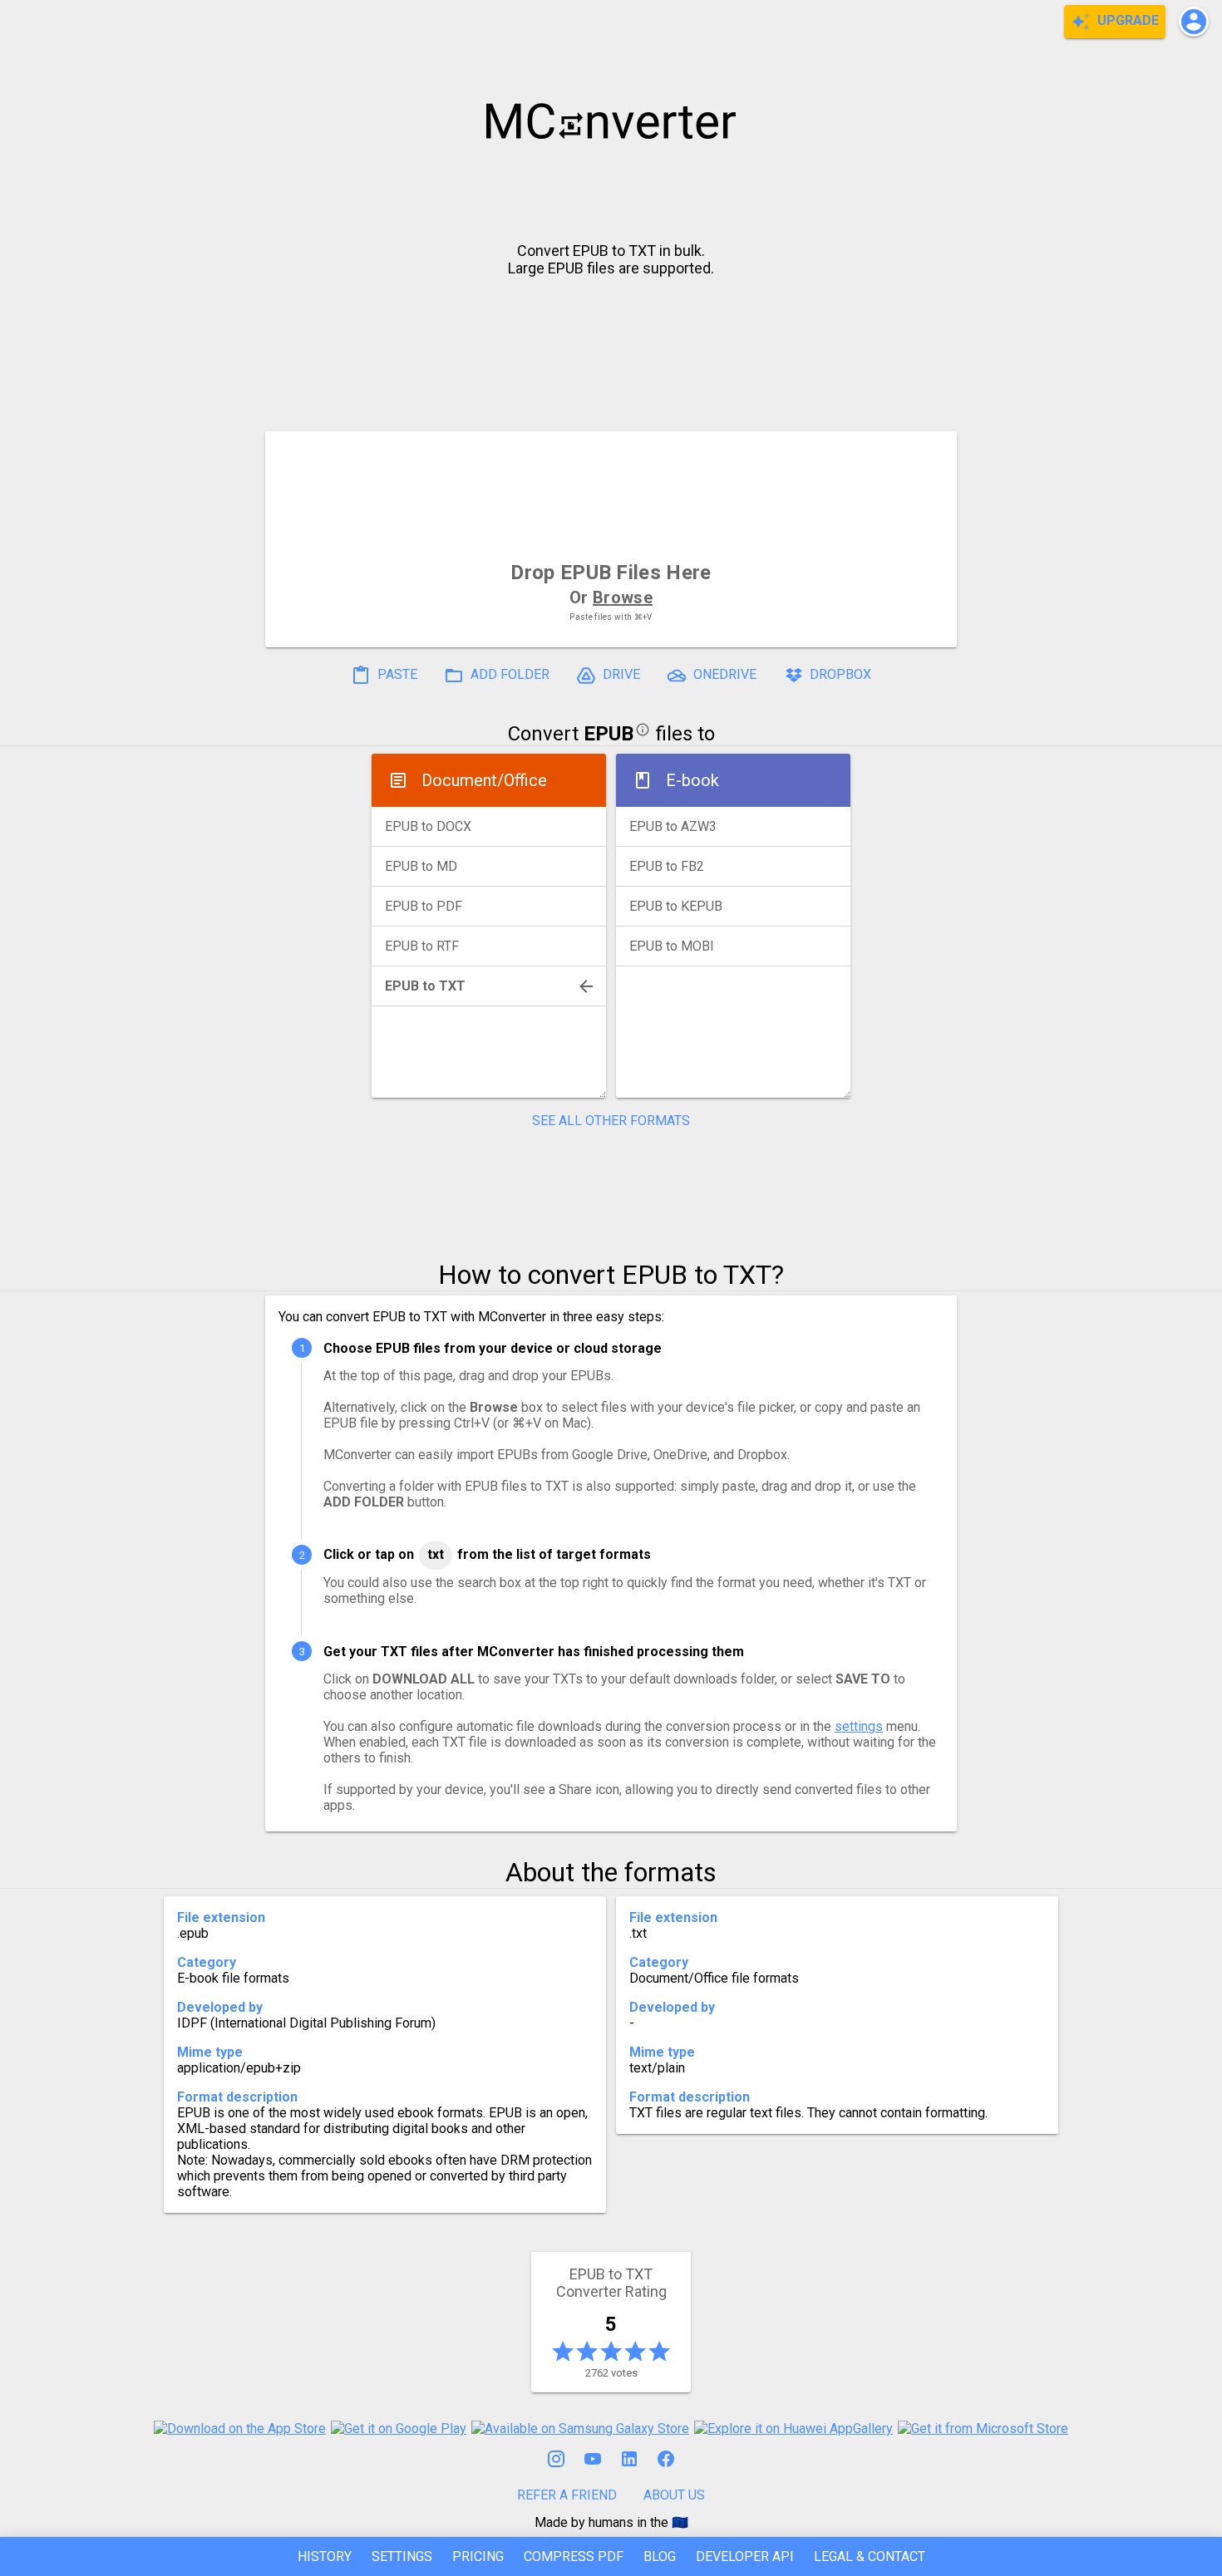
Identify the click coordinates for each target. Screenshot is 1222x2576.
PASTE (396, 675)
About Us (674, 2495)
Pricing (478, 2556)
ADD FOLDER (508, 675)
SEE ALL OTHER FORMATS (611, 1121)
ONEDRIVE (723, 675)
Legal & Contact (870, 2556)
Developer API (745, 2556)
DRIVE (620, 675)
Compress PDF (574, 2556)
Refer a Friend (567, 2495)
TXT (436, 1554)
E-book (692, 780)
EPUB (609, 734)
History (325, 2556)
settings (859, 1726)
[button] (1194, 22)
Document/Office (484, 780)
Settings (402, 2556)
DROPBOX (839, 675)
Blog (660, 2556)
